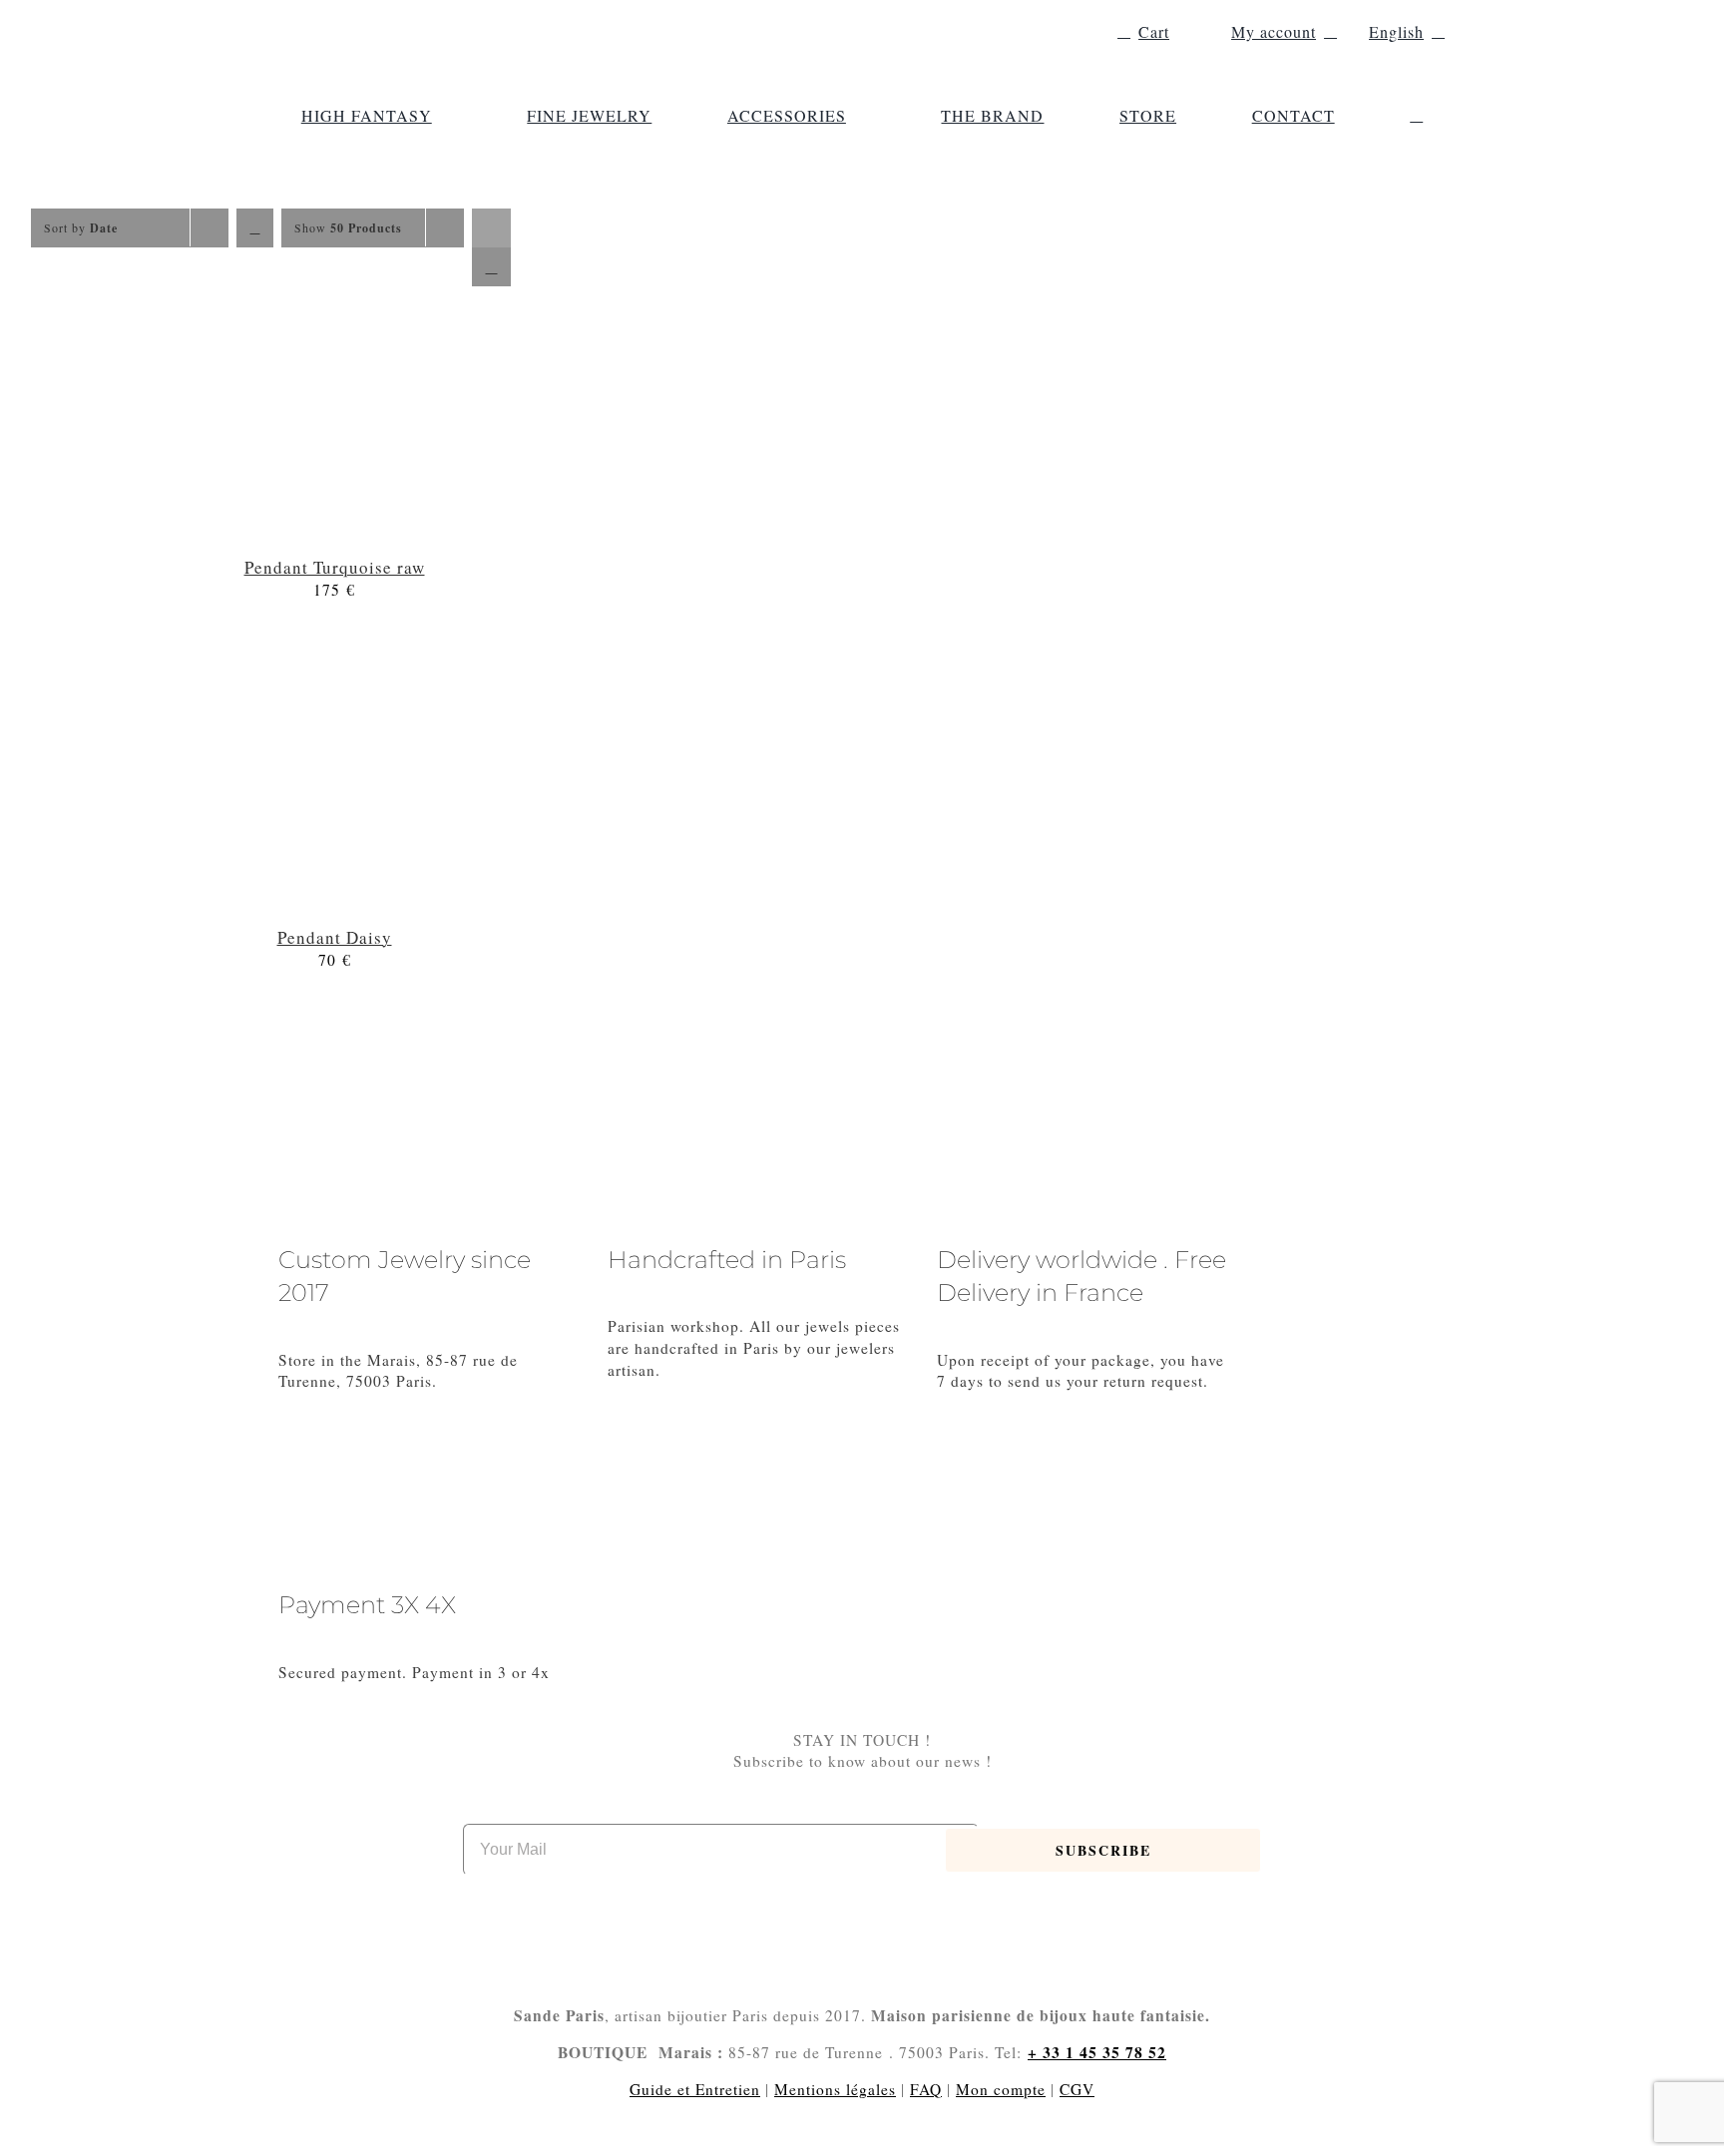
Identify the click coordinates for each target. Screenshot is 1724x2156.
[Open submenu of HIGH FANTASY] (442, 116)
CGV (1077, 2089)
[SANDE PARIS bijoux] (413, 20)
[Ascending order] (255, 228)
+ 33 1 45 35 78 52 (1097, 2052)
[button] (1416, 116)
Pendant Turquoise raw (335, 567)
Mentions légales (835, 2089)
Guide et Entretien (695, 2089)
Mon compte (1001, 2089)
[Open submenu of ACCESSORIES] (856, 116)
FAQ (926, 2089)
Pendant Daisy (335, 937)
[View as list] (491, 267)
